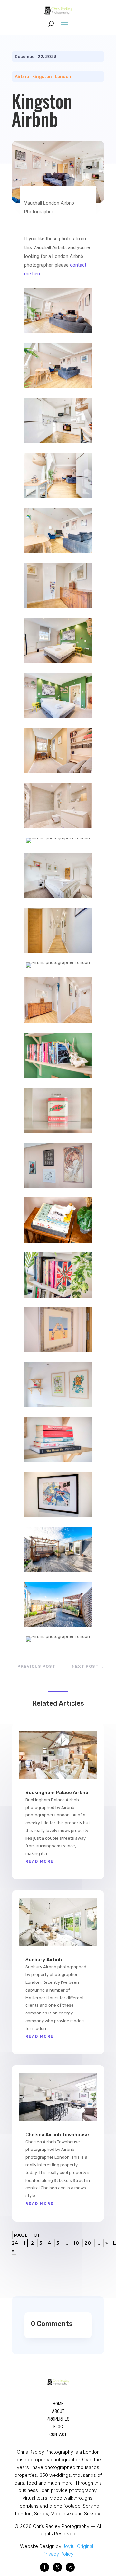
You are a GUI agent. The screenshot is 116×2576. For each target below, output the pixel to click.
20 (88, 2243)
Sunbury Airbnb (44, 1960)
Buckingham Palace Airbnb (57, 1793)
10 (76, 2243)
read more (40, 1861)
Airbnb (22, 76)
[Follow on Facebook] (44, 2567)
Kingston (42, 76)
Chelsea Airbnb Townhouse (57, 2135)
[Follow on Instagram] (70, 2567)
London (63, 76)
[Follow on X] (57, 2567)
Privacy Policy (58, 2554)
